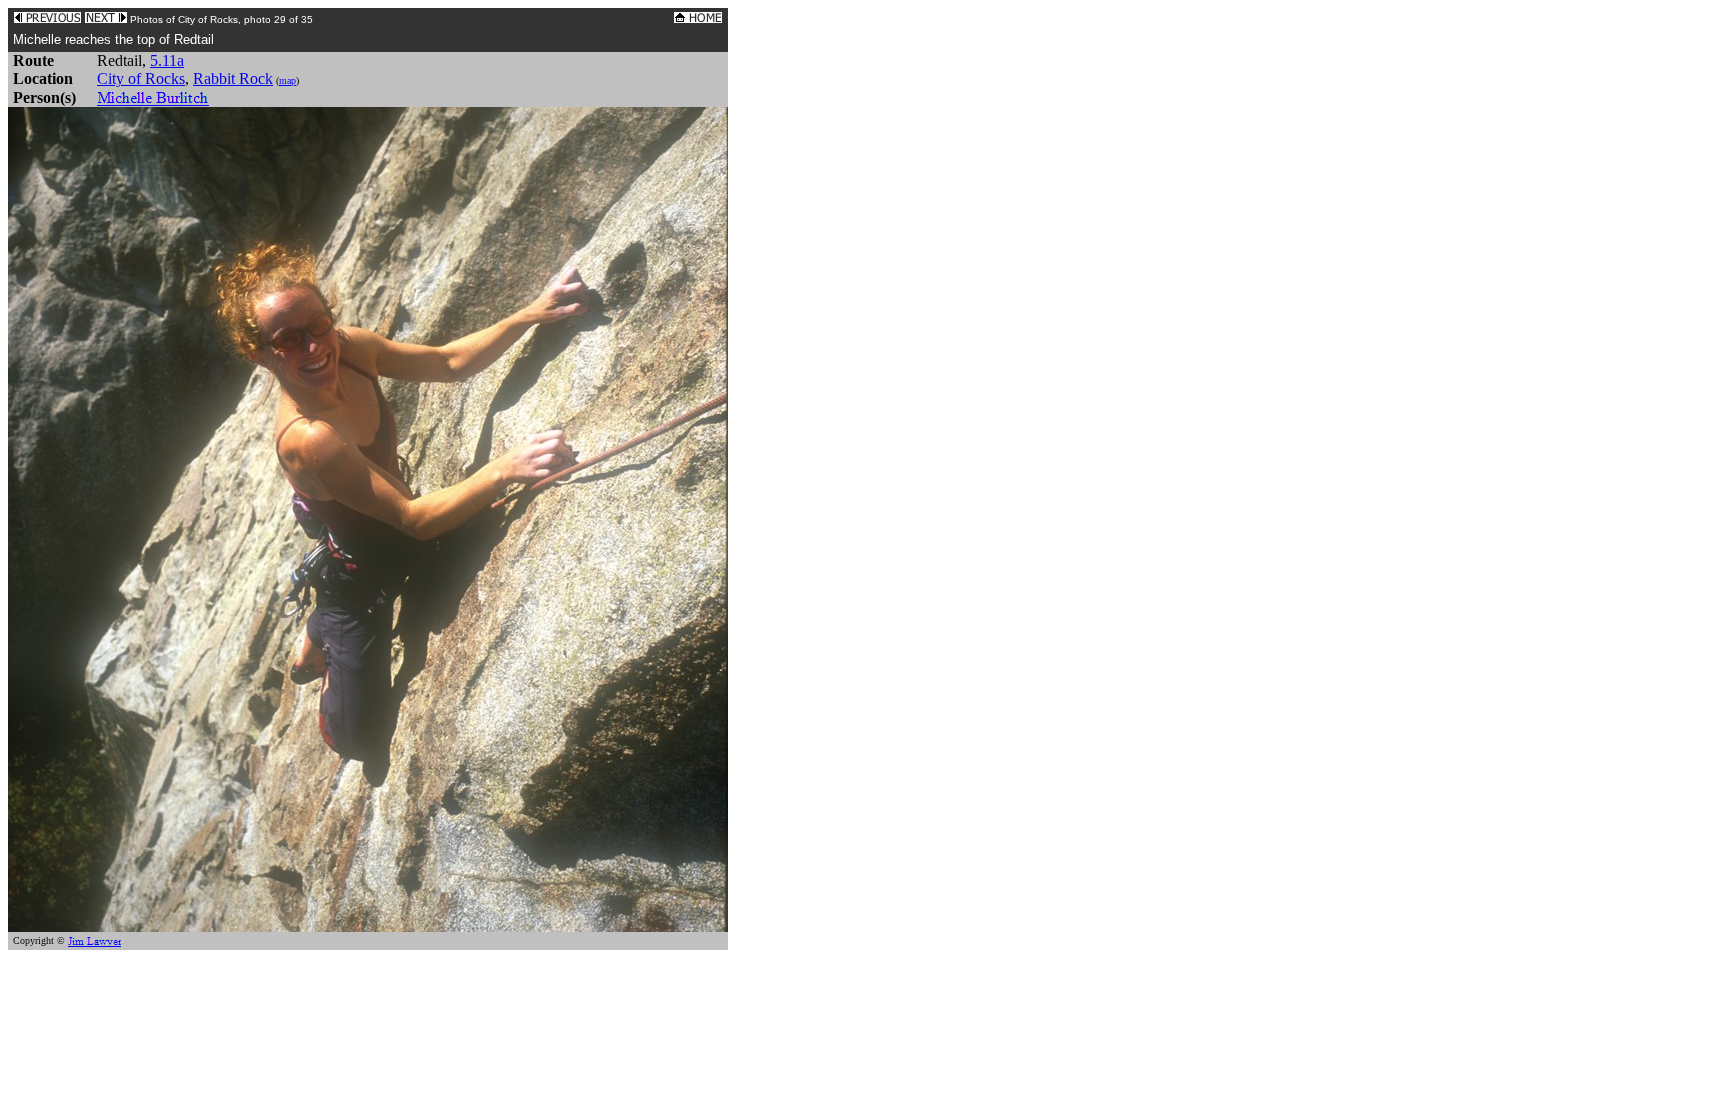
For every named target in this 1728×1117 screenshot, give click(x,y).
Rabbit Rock (233, 78)
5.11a (167, 60)
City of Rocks (141, 78)
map (287, 80)
